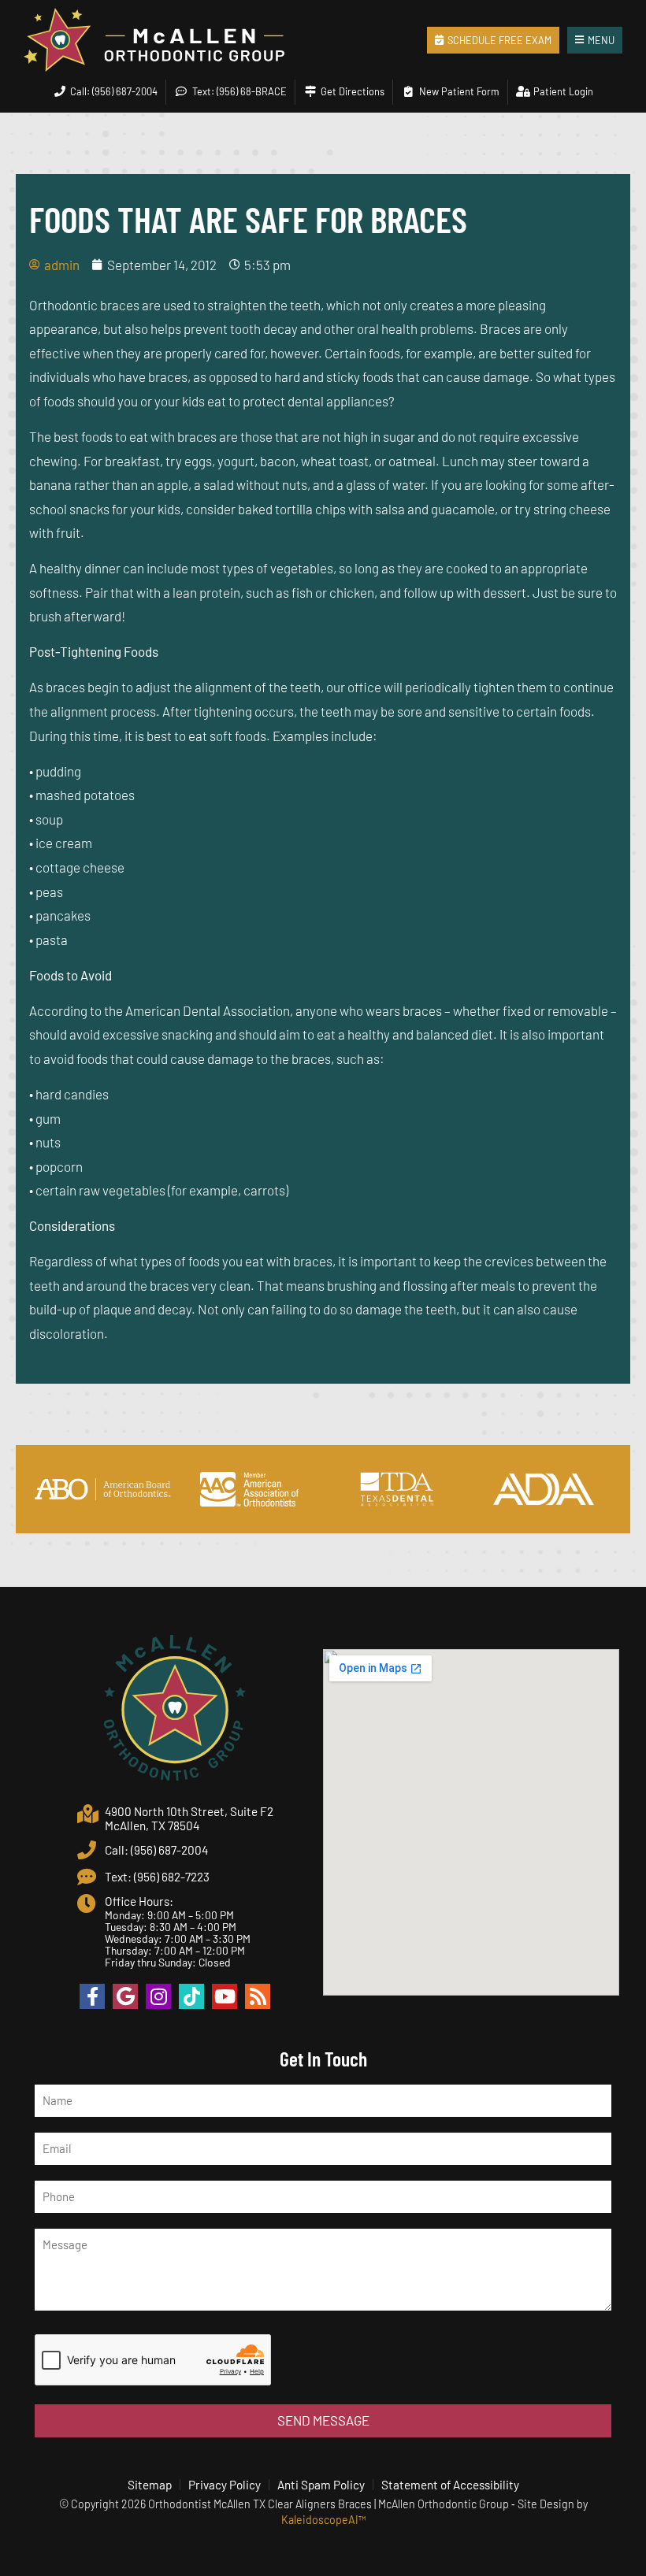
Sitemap (150, 2485)
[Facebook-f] (92, 1996)
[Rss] (258, 1996)
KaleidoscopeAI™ (323, 2520)
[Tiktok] (191, 1996)
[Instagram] (158, 1996)
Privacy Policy (225, 2485)
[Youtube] (225, 1996)
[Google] (125, 1996)
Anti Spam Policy (321, 2485)
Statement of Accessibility (450, 2485)
